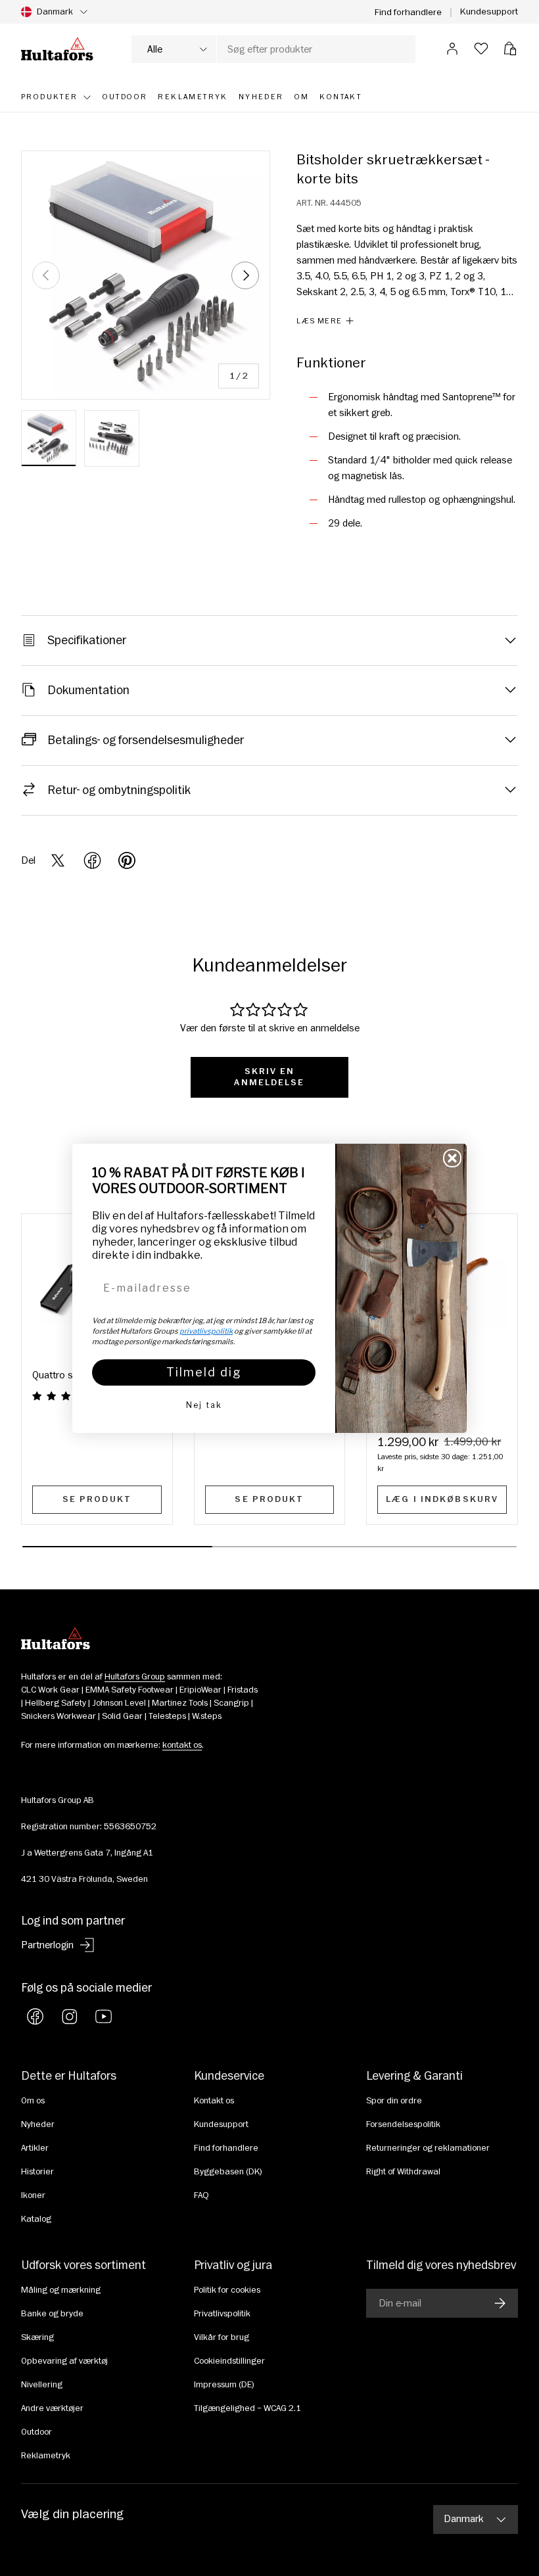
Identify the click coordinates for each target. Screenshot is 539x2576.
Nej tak (204, 1405)
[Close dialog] (452, 1158)
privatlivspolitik (206, 1331)
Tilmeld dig (204, 1372)
